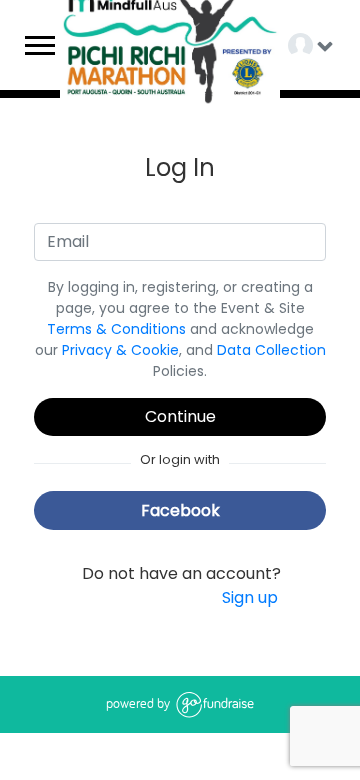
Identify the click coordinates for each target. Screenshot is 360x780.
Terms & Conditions (116, 329)
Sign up (250, 597)
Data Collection (271, 350)
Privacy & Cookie (120, 350)
